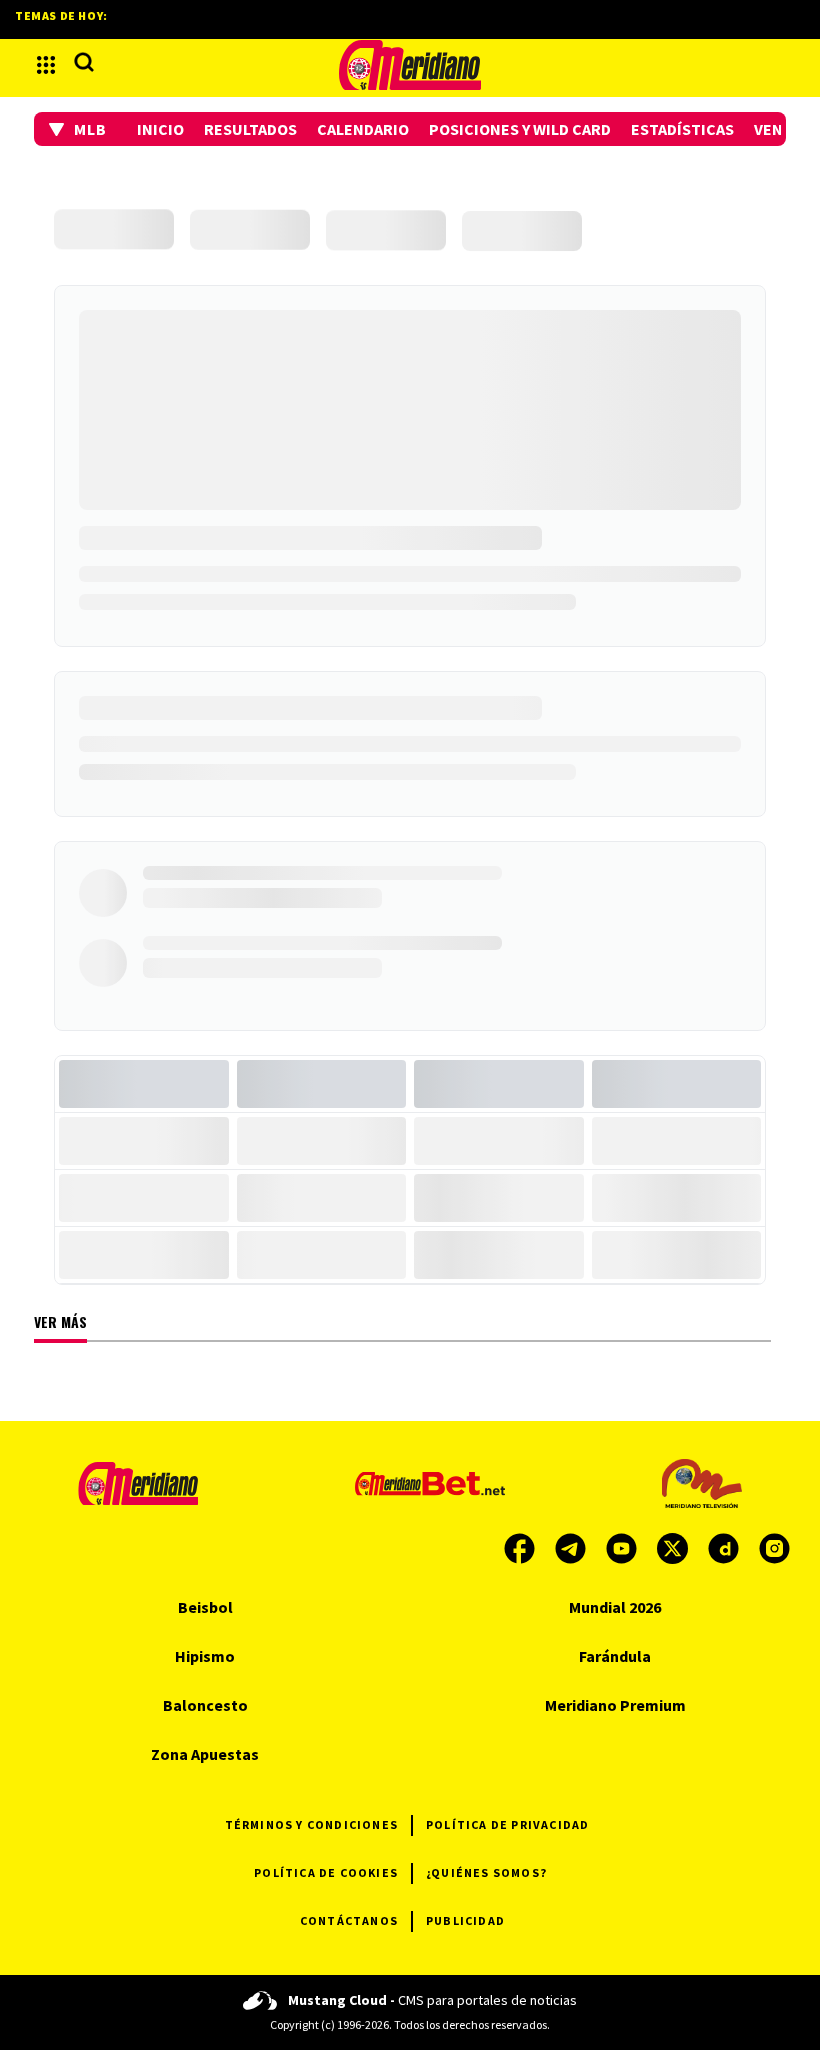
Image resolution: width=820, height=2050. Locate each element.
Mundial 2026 (615, 1607)
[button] (78, 129)
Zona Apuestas (205, 1754)
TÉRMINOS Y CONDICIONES (311, 1824)
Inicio (160, 129)
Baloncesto (205, 1705)
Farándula (615, 1656)
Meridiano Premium (615, 1705)
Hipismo (205, 1656)
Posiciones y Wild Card (520, 129)
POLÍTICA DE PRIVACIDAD (507, 1824)
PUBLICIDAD (465, 1920)
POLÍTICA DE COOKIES (326, 1872)
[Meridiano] (410, 65)
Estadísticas (682, 129)
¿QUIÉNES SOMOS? (486, 1872)
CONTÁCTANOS (349, 1920)
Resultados (250, 129)
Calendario (363, 129)
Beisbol (205, 1607)
